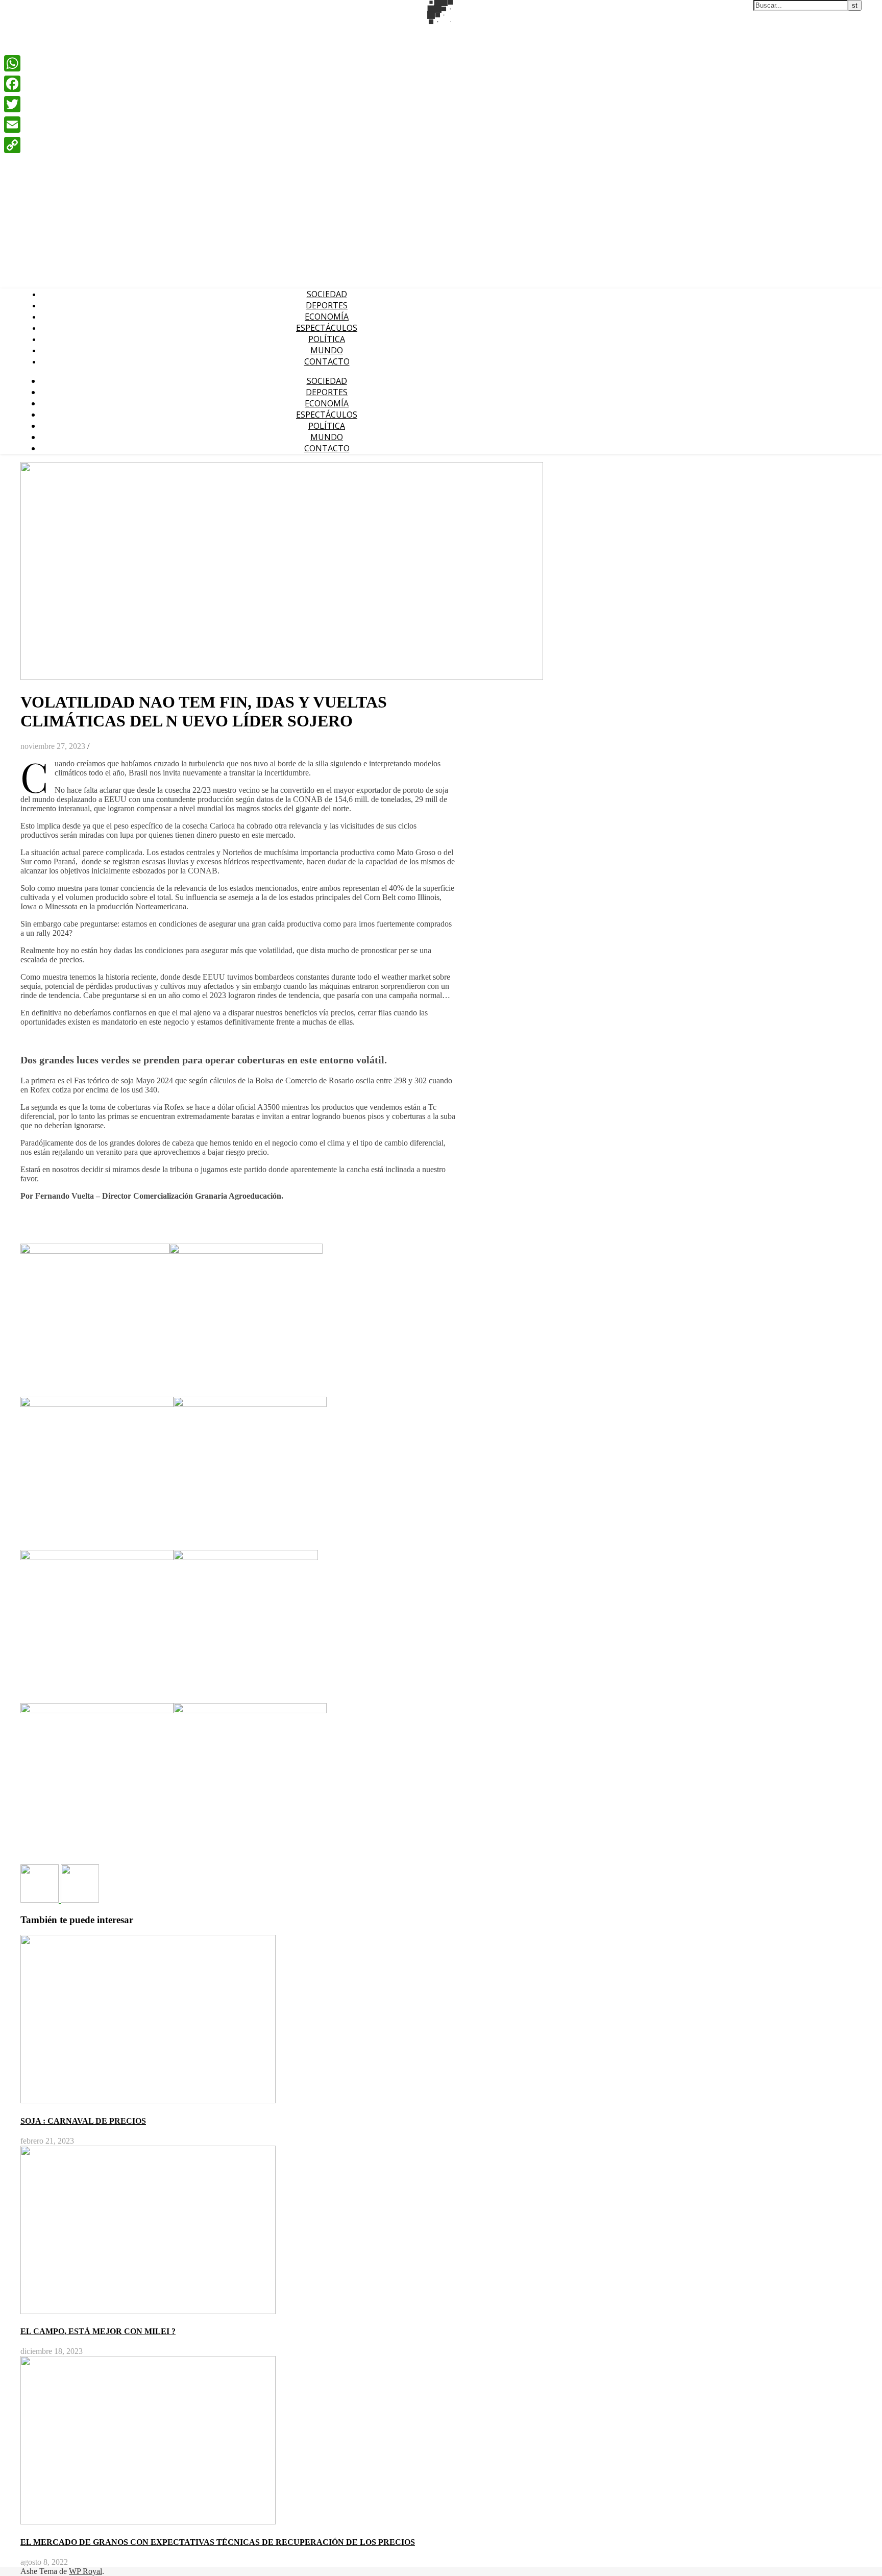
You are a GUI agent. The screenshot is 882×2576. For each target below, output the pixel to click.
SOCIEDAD (327, 294)
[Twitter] (12, 104)
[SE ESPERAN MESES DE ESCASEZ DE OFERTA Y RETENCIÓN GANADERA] (41, 1900)
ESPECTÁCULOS (327, 328)
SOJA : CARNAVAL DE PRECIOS (83, 2121)
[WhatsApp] (12, 63)
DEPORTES (327, 305)
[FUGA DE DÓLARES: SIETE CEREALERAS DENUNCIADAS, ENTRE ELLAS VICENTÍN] (80, 1900)
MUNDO (327, 350)
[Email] (12, 125)
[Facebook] (12, 84)
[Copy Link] (12, 145)
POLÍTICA (327, 339)
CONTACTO (327, 361)
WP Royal (85, 2571)
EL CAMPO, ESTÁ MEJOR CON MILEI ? (98, 2331)
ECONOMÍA (327, 317)
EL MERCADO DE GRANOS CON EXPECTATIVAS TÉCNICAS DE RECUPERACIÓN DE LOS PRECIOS (218, 2542)
